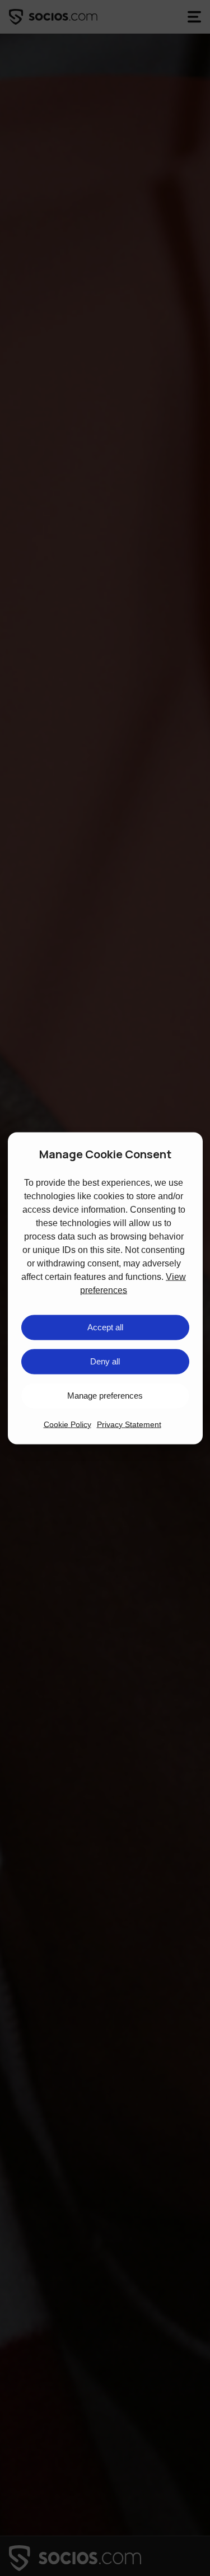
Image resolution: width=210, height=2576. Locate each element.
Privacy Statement (129, 1424)
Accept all (105, 1327)
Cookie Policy (67, 1424)
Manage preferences (105, 1396)
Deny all (105, 1361)
